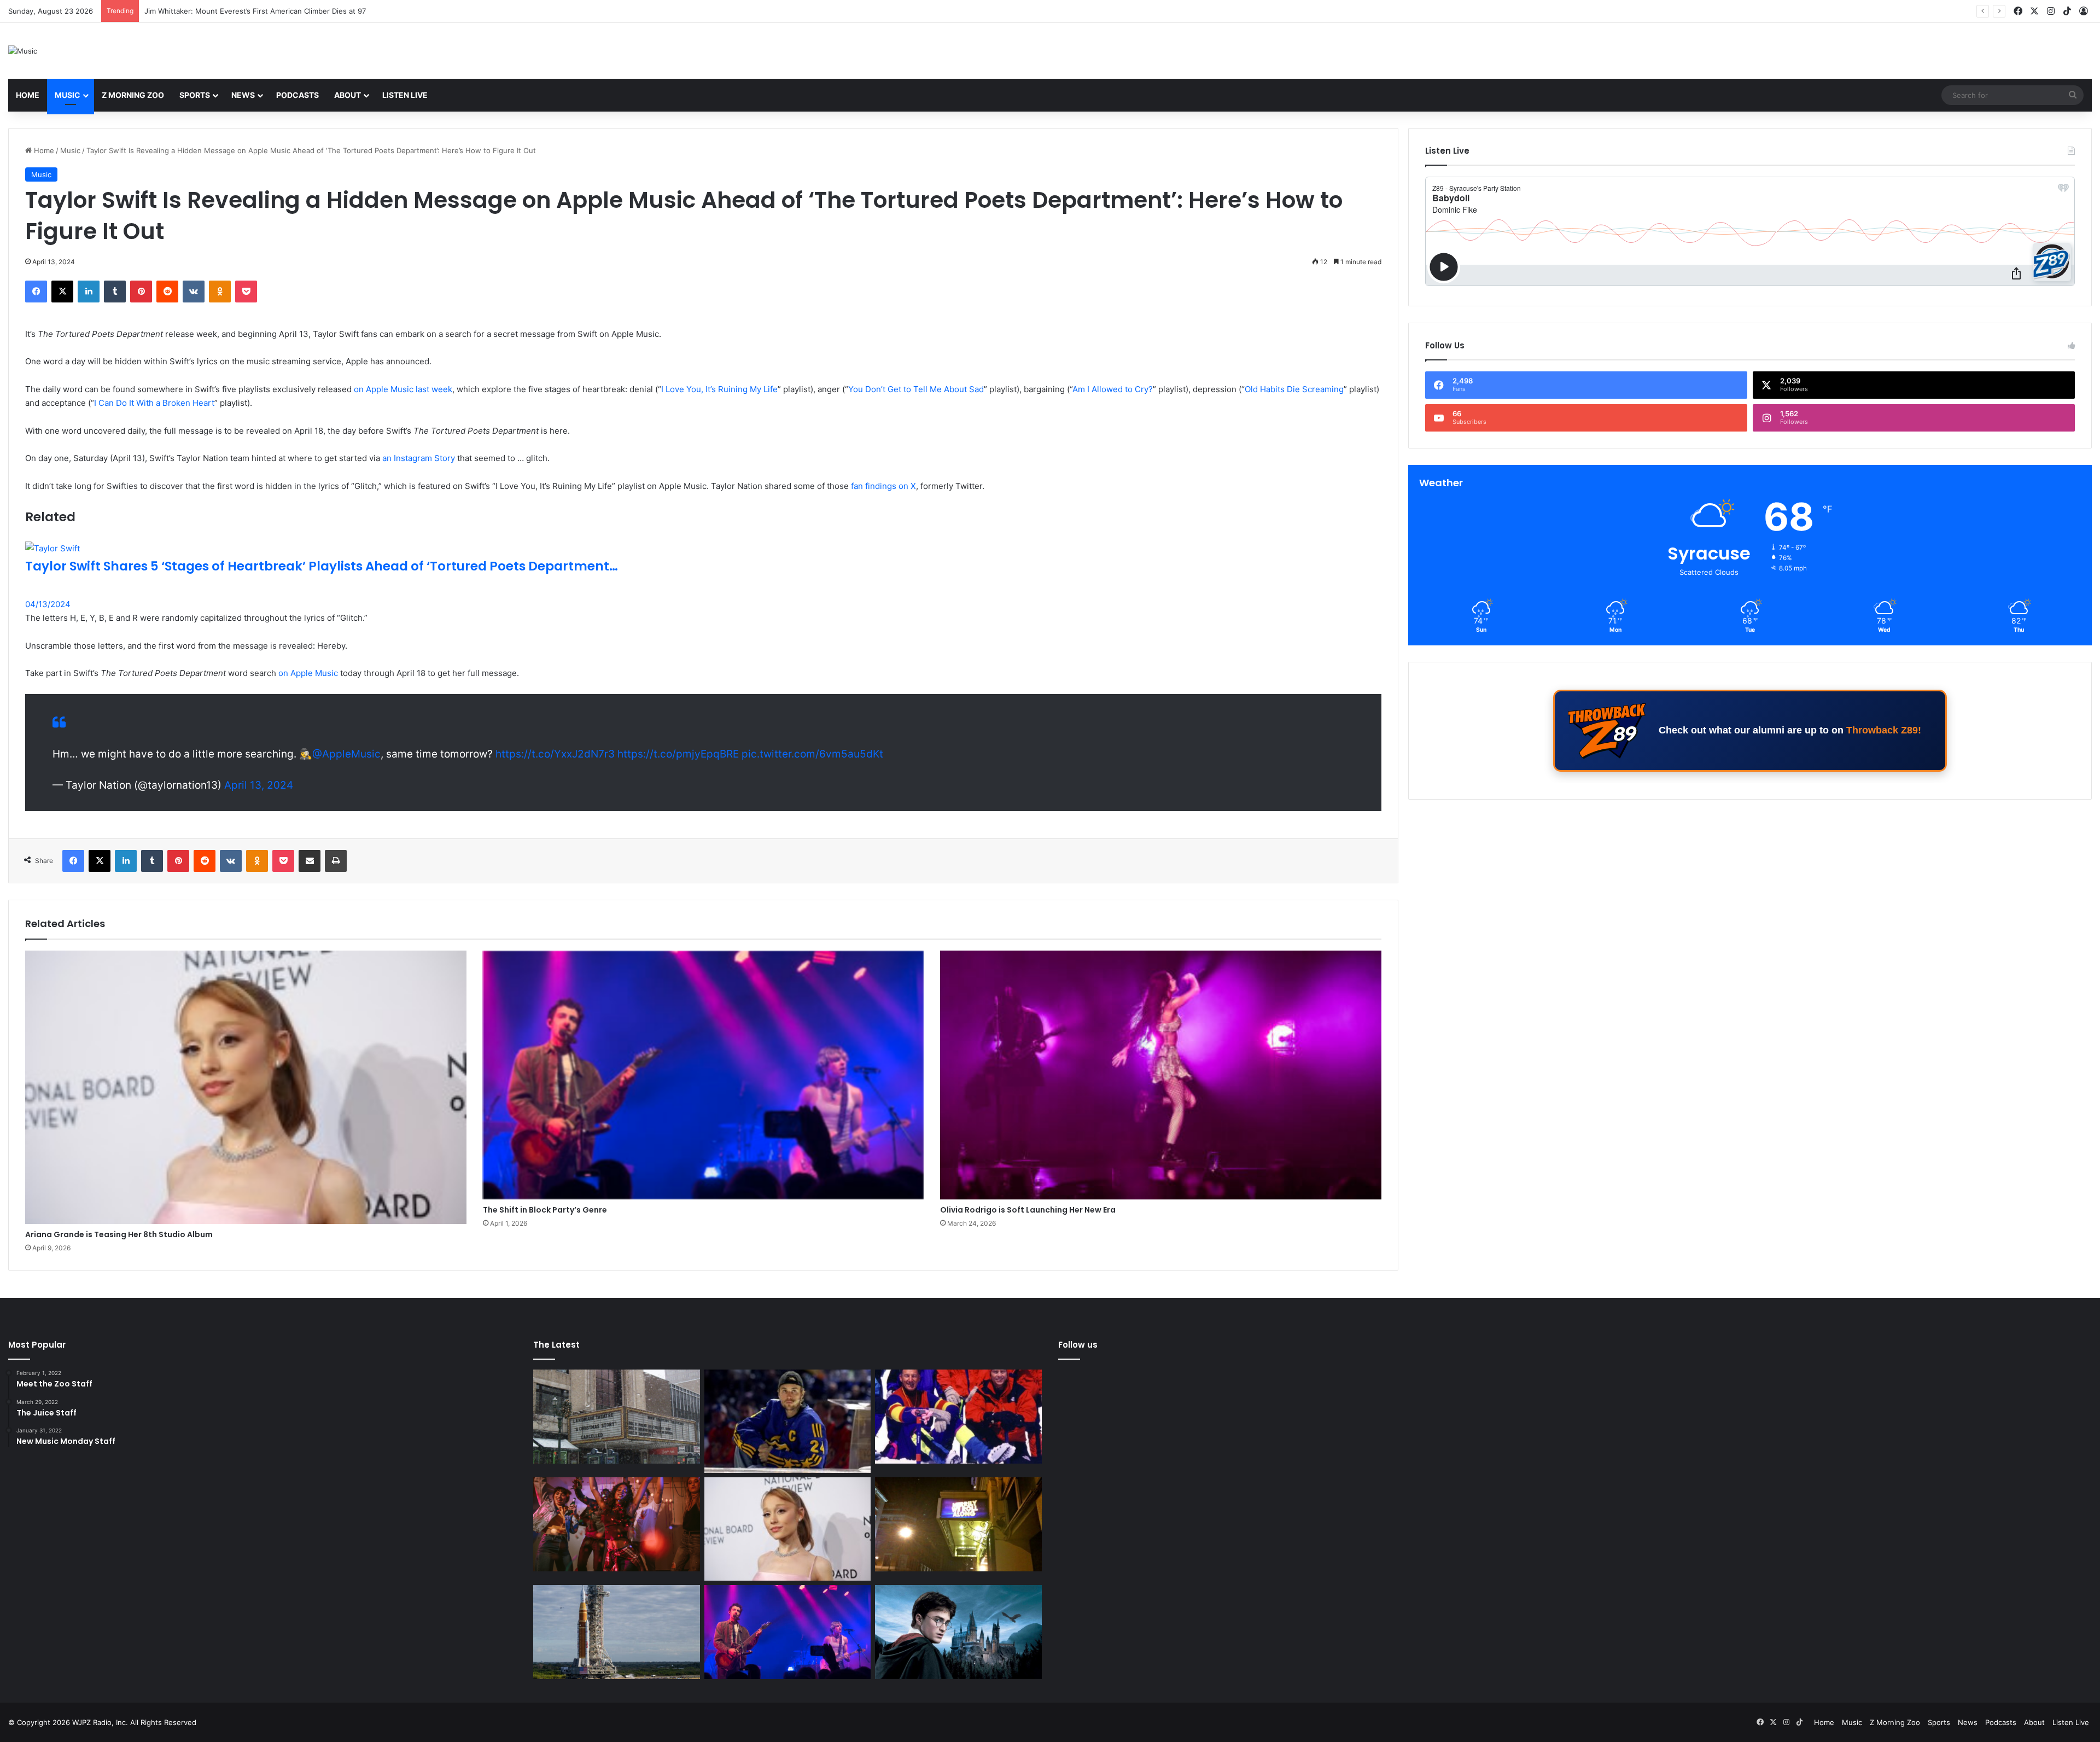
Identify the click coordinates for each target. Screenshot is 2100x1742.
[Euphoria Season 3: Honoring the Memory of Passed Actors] (617, 1524)
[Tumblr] (115, 292)
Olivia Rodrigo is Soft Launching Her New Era (1028, 1210)
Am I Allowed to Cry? (1113, 389)
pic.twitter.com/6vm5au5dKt (812, 754)
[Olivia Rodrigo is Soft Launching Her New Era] (1161, 1075)
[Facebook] (36, 292)
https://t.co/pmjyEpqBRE (678, 754)
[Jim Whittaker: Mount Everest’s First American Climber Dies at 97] (958, 1417)
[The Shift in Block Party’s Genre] (704, 1075)
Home (28, 95)
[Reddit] (167, 292)
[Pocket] (246, 292)
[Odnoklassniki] (220, 292)
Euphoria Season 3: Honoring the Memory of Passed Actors (247, 11)
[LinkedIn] (89, 292)
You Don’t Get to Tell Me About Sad (916, 389)
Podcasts (297, 95)
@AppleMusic (346, 754)
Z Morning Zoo (133, 95)
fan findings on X (883, 486)
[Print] (336, 861)
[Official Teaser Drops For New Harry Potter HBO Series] (958, 1632)
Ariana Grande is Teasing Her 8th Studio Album (119, 1234)
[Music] (23, 51)
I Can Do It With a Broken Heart (154, 403)
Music (68, 95)
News (243, 95)
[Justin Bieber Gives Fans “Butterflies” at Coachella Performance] (788, 1421)
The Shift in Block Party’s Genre (545, 1210)
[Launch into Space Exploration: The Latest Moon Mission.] (617, 1632)
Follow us (1078, 1345)
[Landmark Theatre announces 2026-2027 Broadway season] (617, 1417)
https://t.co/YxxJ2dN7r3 (555, 754)
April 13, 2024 (259, 785)
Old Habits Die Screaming (1294, 389)
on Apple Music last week (403, 389)
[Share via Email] (310, 861)
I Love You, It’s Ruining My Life (719, 389)
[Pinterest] (141, 292)
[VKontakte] (194, 292)
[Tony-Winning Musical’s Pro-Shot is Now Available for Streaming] (958, 1524)
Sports (195, 95)
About (348, 95)
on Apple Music (308, 673)
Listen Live (405, 95)
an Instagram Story (419, 458)
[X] (62, 292)
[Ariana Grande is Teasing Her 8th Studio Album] (246, 1087)
